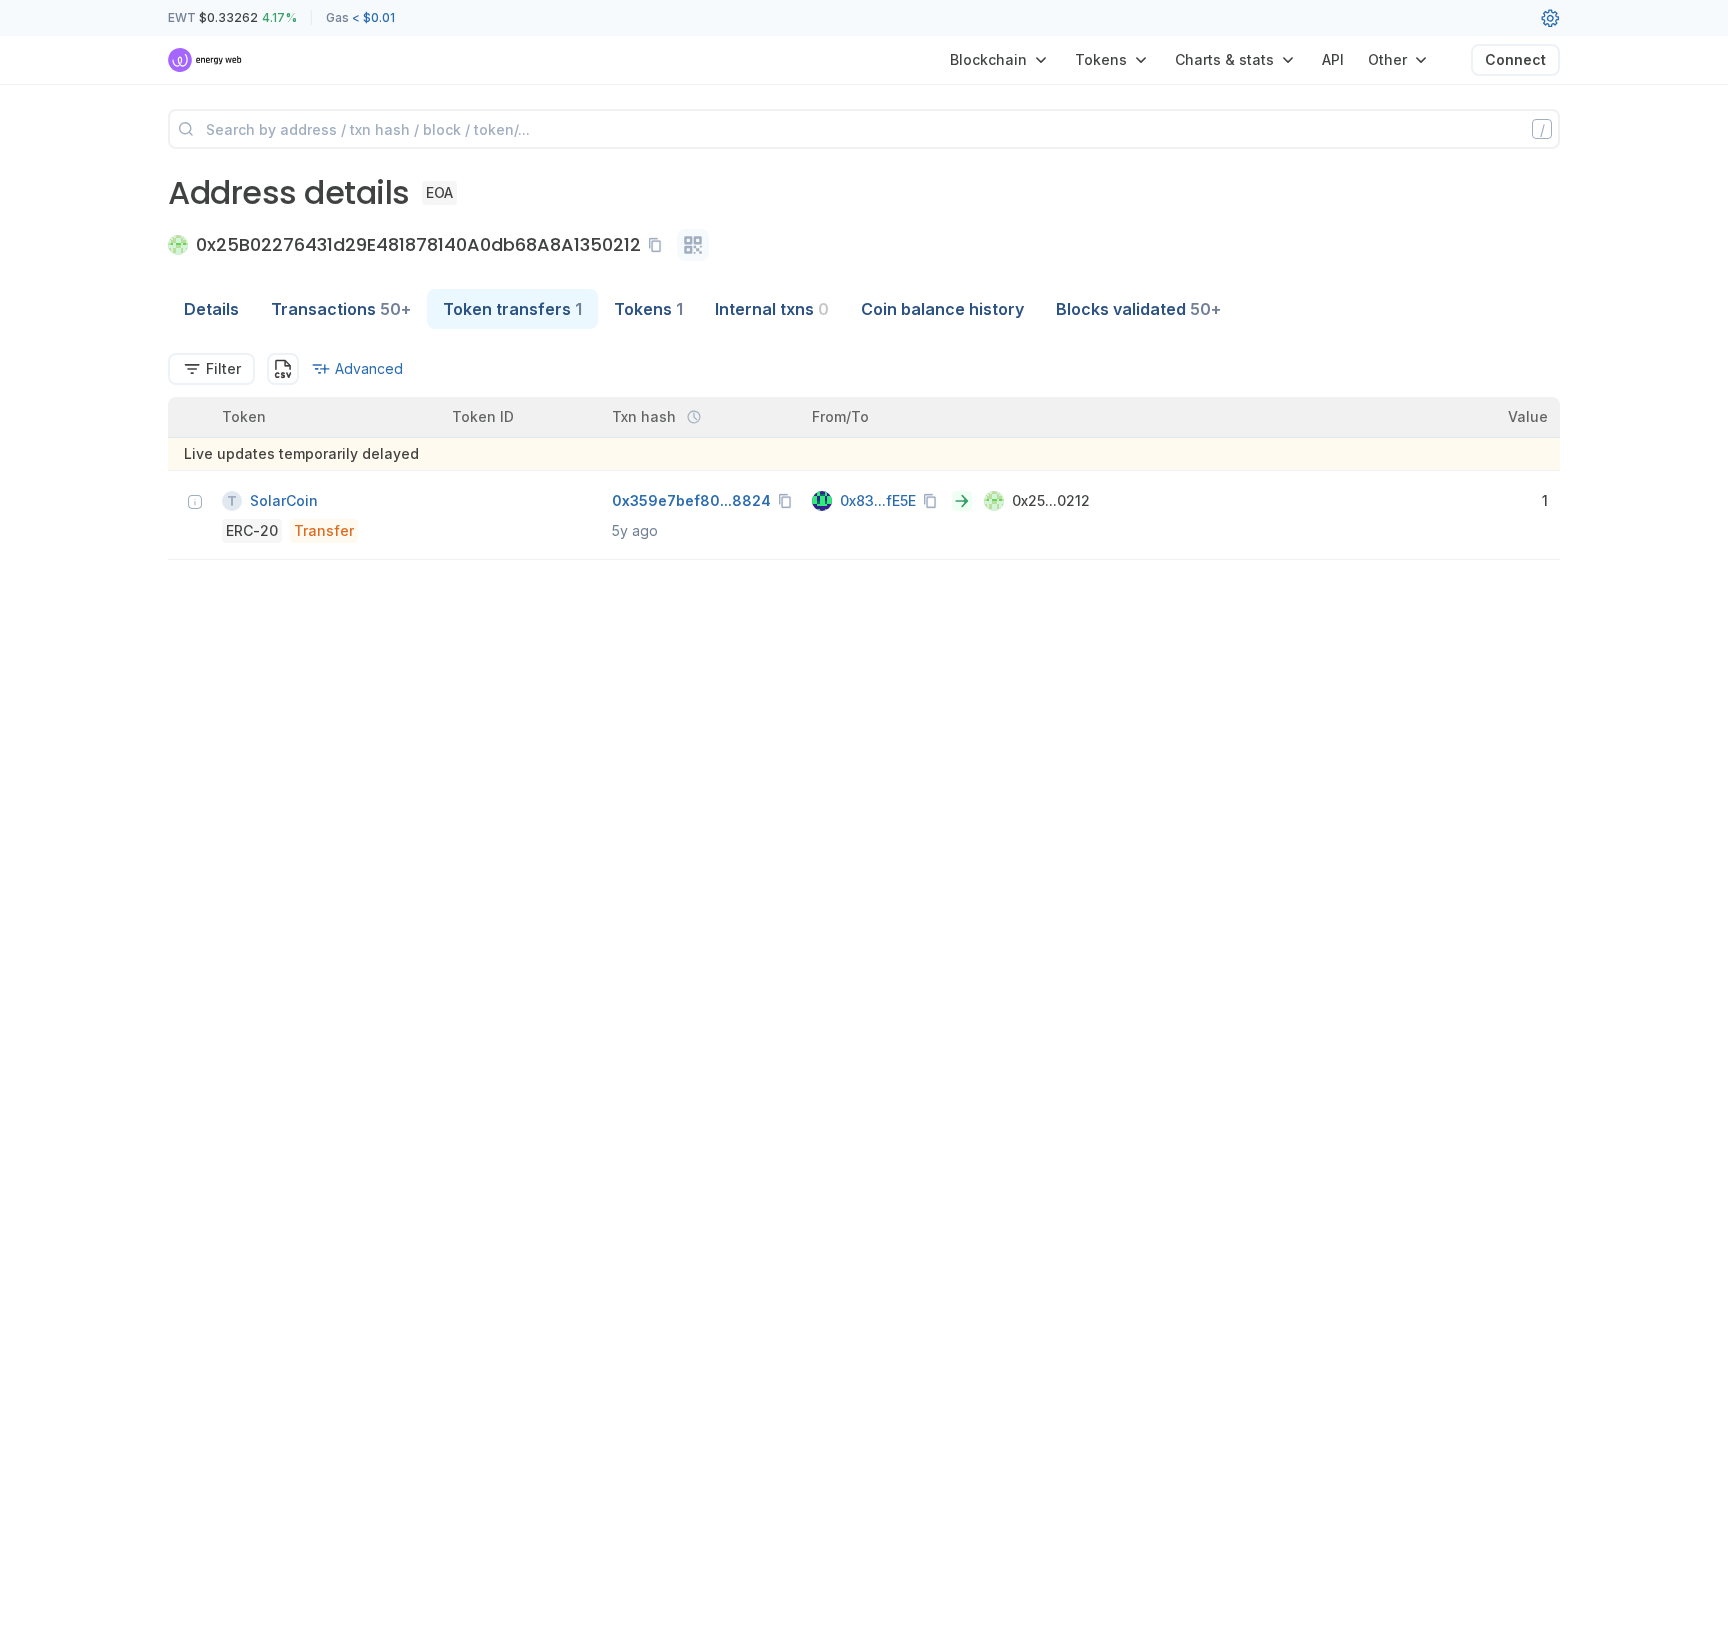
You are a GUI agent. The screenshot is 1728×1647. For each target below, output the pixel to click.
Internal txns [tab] (772, 309)
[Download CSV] (283, 369)
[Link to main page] (205, 60)
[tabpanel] (864, 456)
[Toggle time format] (694, 417)
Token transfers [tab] (512, 309)
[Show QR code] (693, 245)
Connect (1515, 59)
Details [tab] (211, 309)
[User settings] (1550, 18)
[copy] (659, 245)
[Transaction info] (195, 502)
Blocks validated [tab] (1138, 309)
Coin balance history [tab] (942, 309)
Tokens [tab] (648, 309)
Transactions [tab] (341, 309)
